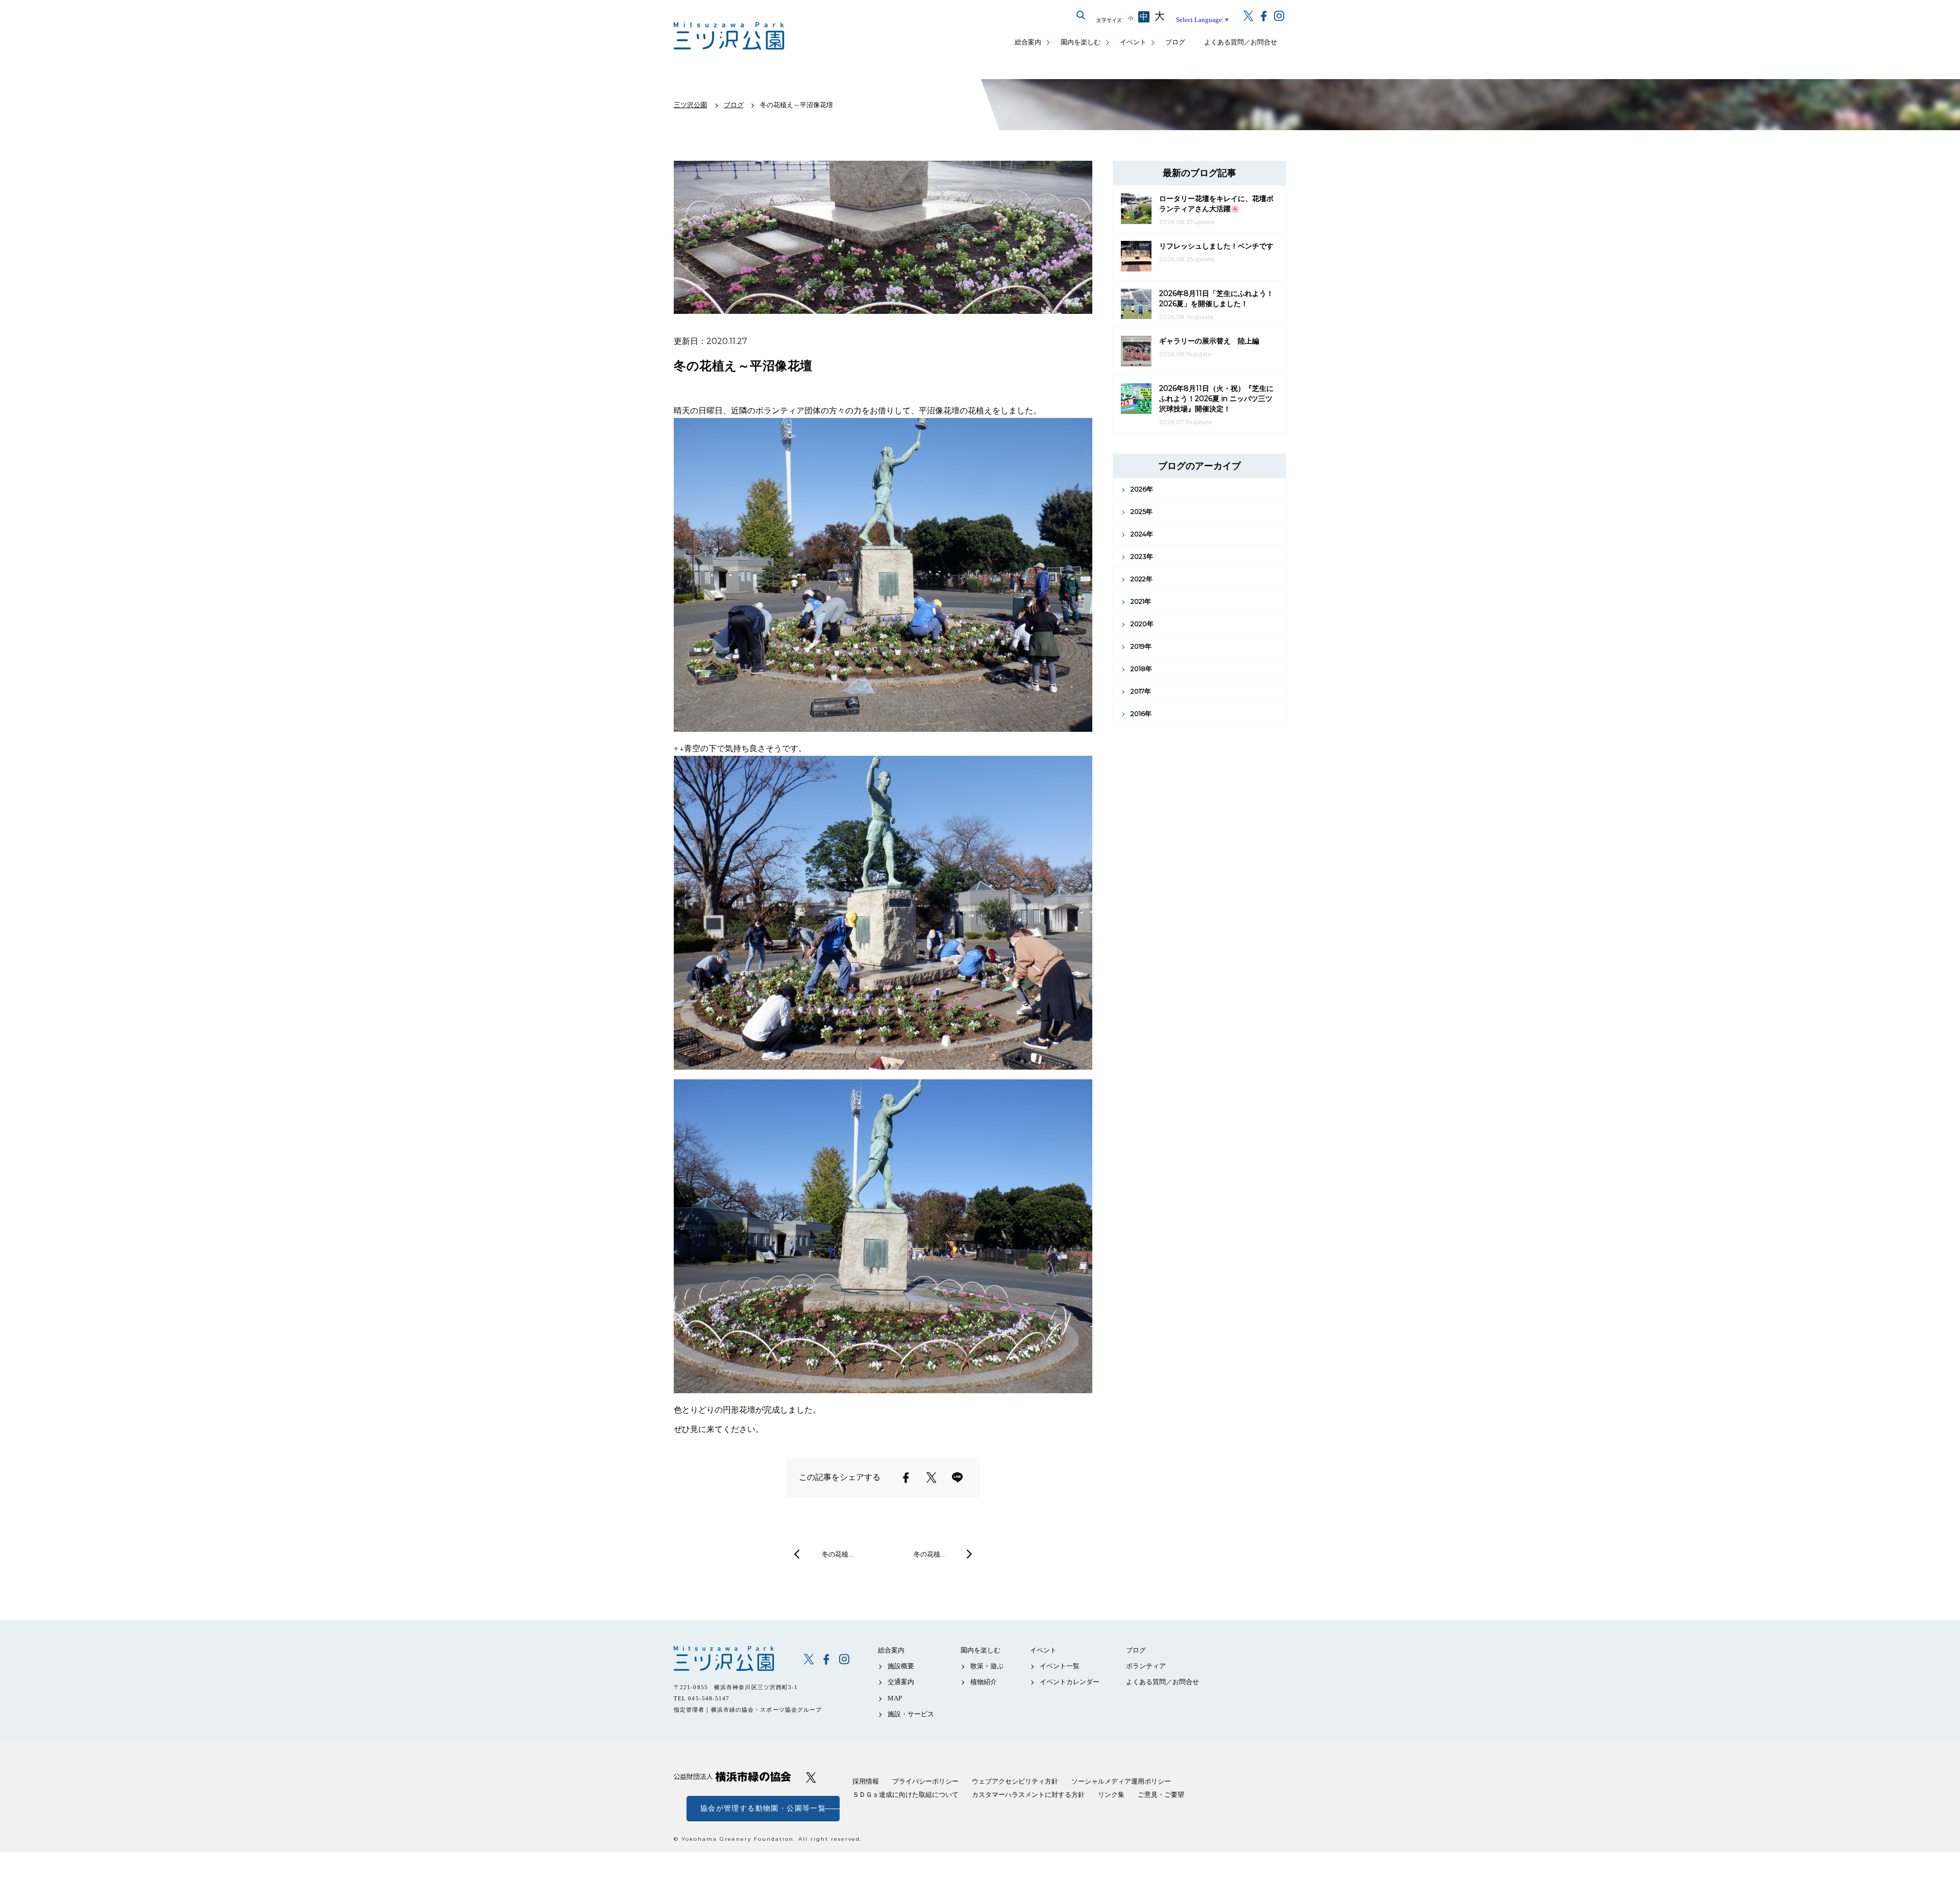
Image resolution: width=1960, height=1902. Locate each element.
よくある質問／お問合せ (1241, 42)
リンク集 (1111, 1795)
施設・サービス (911, 1714)
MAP (895, 1698)
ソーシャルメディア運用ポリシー (1121, 1781)
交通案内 (901, 1682)
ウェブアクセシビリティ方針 (1015, 1781)
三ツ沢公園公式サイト (730, 36)
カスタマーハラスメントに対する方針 (1028, 1795)
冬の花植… (837, 1554)
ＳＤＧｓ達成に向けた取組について (905, 1795)
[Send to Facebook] (906, 1477)
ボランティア (1146, 1666)
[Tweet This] (932, 1477)
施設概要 (901, 1666)
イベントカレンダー (1070, 1682)
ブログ (1175, 42)
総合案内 (1028, 42)
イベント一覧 (1060, 1666)
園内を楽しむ (1081, 42)
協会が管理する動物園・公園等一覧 (763, 1808)
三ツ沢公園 (732, 1659)
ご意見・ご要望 (1161, 1795)
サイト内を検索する (1081, 15)
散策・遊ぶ (987, 1666)
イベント (1133, 42)
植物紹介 (984, 1682)
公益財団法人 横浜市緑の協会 (732, 1777)
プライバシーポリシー (925, 1781)
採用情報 (866, 1781)
